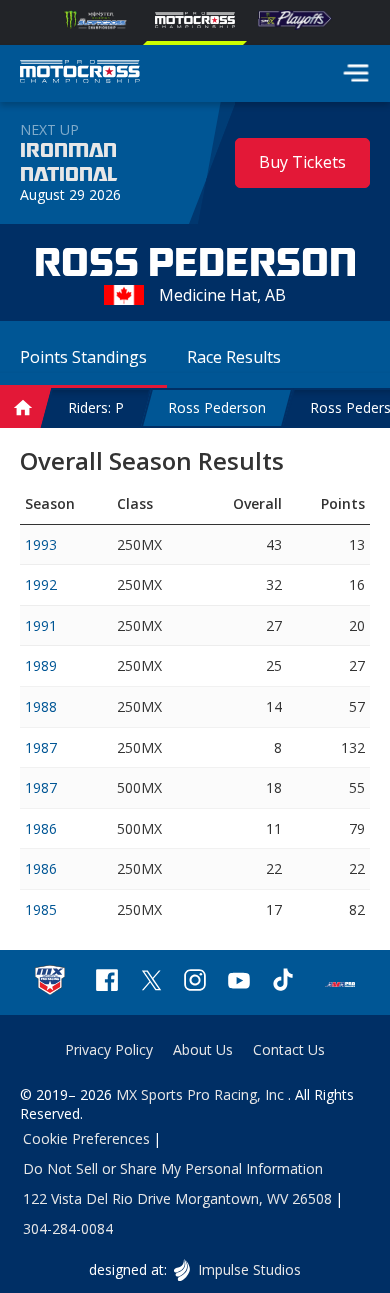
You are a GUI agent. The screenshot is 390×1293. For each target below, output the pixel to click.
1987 (41, 747)
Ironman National (68, 163)
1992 (41, 584)
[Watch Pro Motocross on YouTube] (239, 982)
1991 (41, 625)
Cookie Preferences (86, 1138)
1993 (41, 544)
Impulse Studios (248, 1269)
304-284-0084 (68, 1228)
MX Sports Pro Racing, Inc (202, 1094)
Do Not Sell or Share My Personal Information (173, 1168)
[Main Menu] (356, 73)
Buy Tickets (302, 162)
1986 (41, 828)
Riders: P (96, 407)
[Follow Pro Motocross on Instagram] (195, 982)
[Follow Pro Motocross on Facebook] (107, 982)
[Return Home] (80, 74)
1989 (41, 665)
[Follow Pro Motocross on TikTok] (283, 982)
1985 (41, 909)
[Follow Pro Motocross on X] (151, 982)
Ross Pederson (217, 407)
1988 (41, 706)
